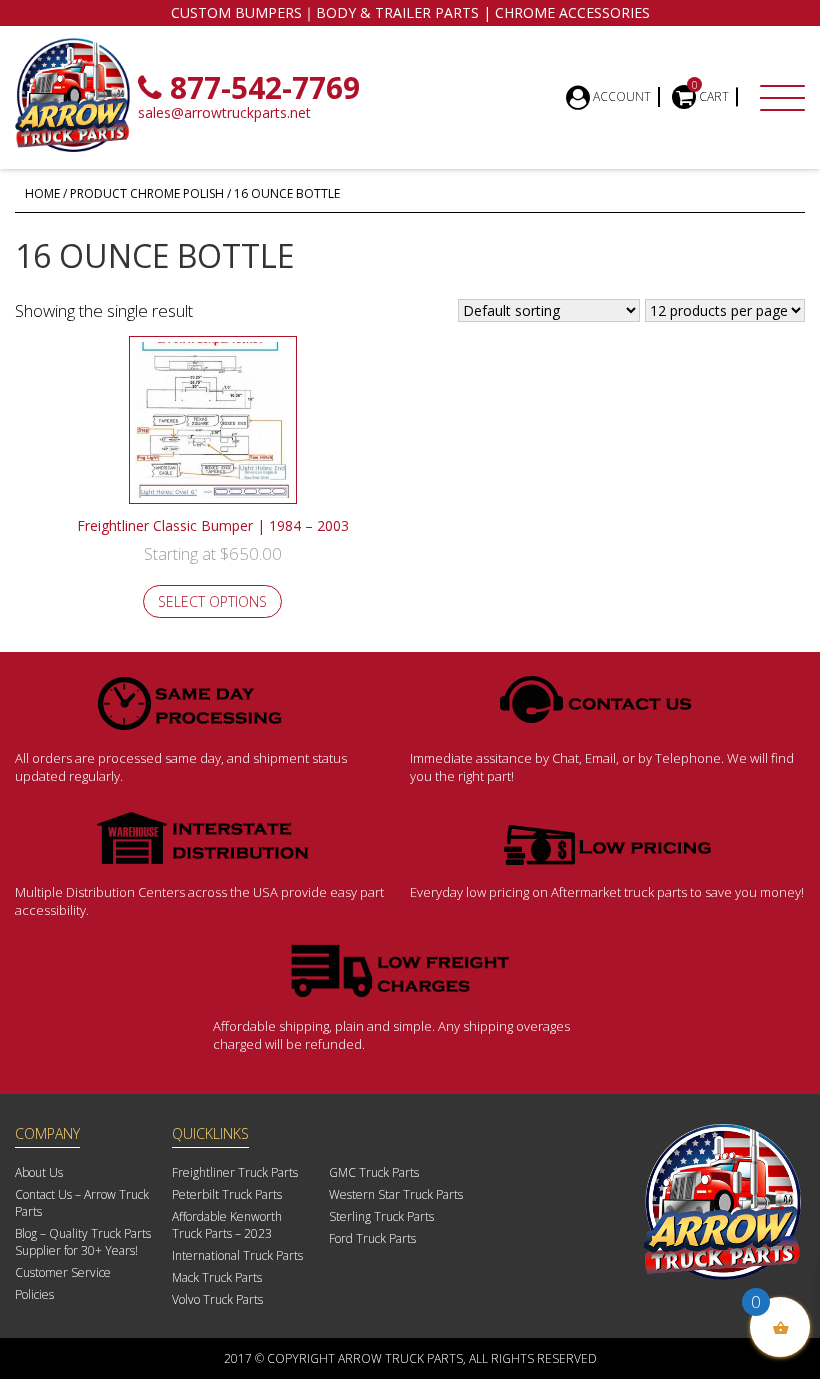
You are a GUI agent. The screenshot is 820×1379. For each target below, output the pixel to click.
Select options (212, 601)
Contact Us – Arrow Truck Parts (82, 1203)
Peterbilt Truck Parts (227, 1194)
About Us (39, 1172)
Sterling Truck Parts (381, 1216)
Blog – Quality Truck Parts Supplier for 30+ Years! (83, 1242)
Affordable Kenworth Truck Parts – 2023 (227, 1225)
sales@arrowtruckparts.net (224, 112)
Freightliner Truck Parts (235, 1172)
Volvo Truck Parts (217, 1299)
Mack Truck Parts (217, 1277)
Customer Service (63, 1272)
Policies (34, 1294)
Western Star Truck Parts (396, 1194)
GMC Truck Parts (374, 1172)
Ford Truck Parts (372, 1238)
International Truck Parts (237, 1255)
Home (42, 193)
